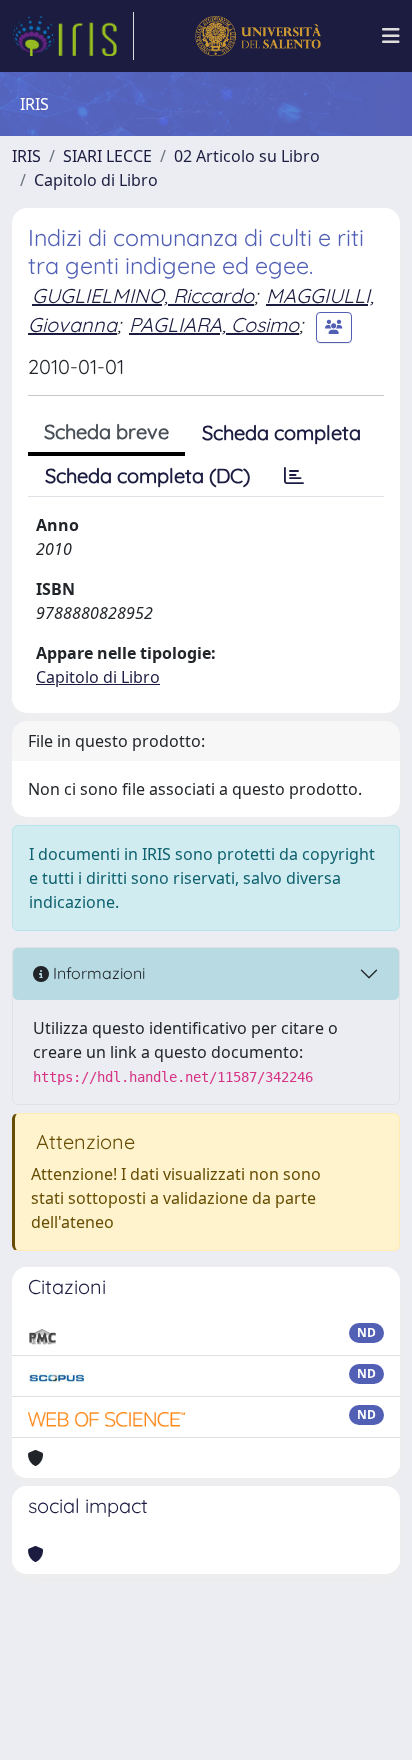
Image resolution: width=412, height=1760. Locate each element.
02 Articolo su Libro (247, 156)
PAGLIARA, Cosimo (214, 324)
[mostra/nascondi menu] (391, 36)
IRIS (26, 156)
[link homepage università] (257, 36)
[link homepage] (73, 36)
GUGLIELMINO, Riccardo (143, 295)
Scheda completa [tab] (281, 432)
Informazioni (97, 973)
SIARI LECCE (107, 156)
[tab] (294, 476)
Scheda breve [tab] (106, 431)
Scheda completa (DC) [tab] (147, 475)
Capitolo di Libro (96, 180)
